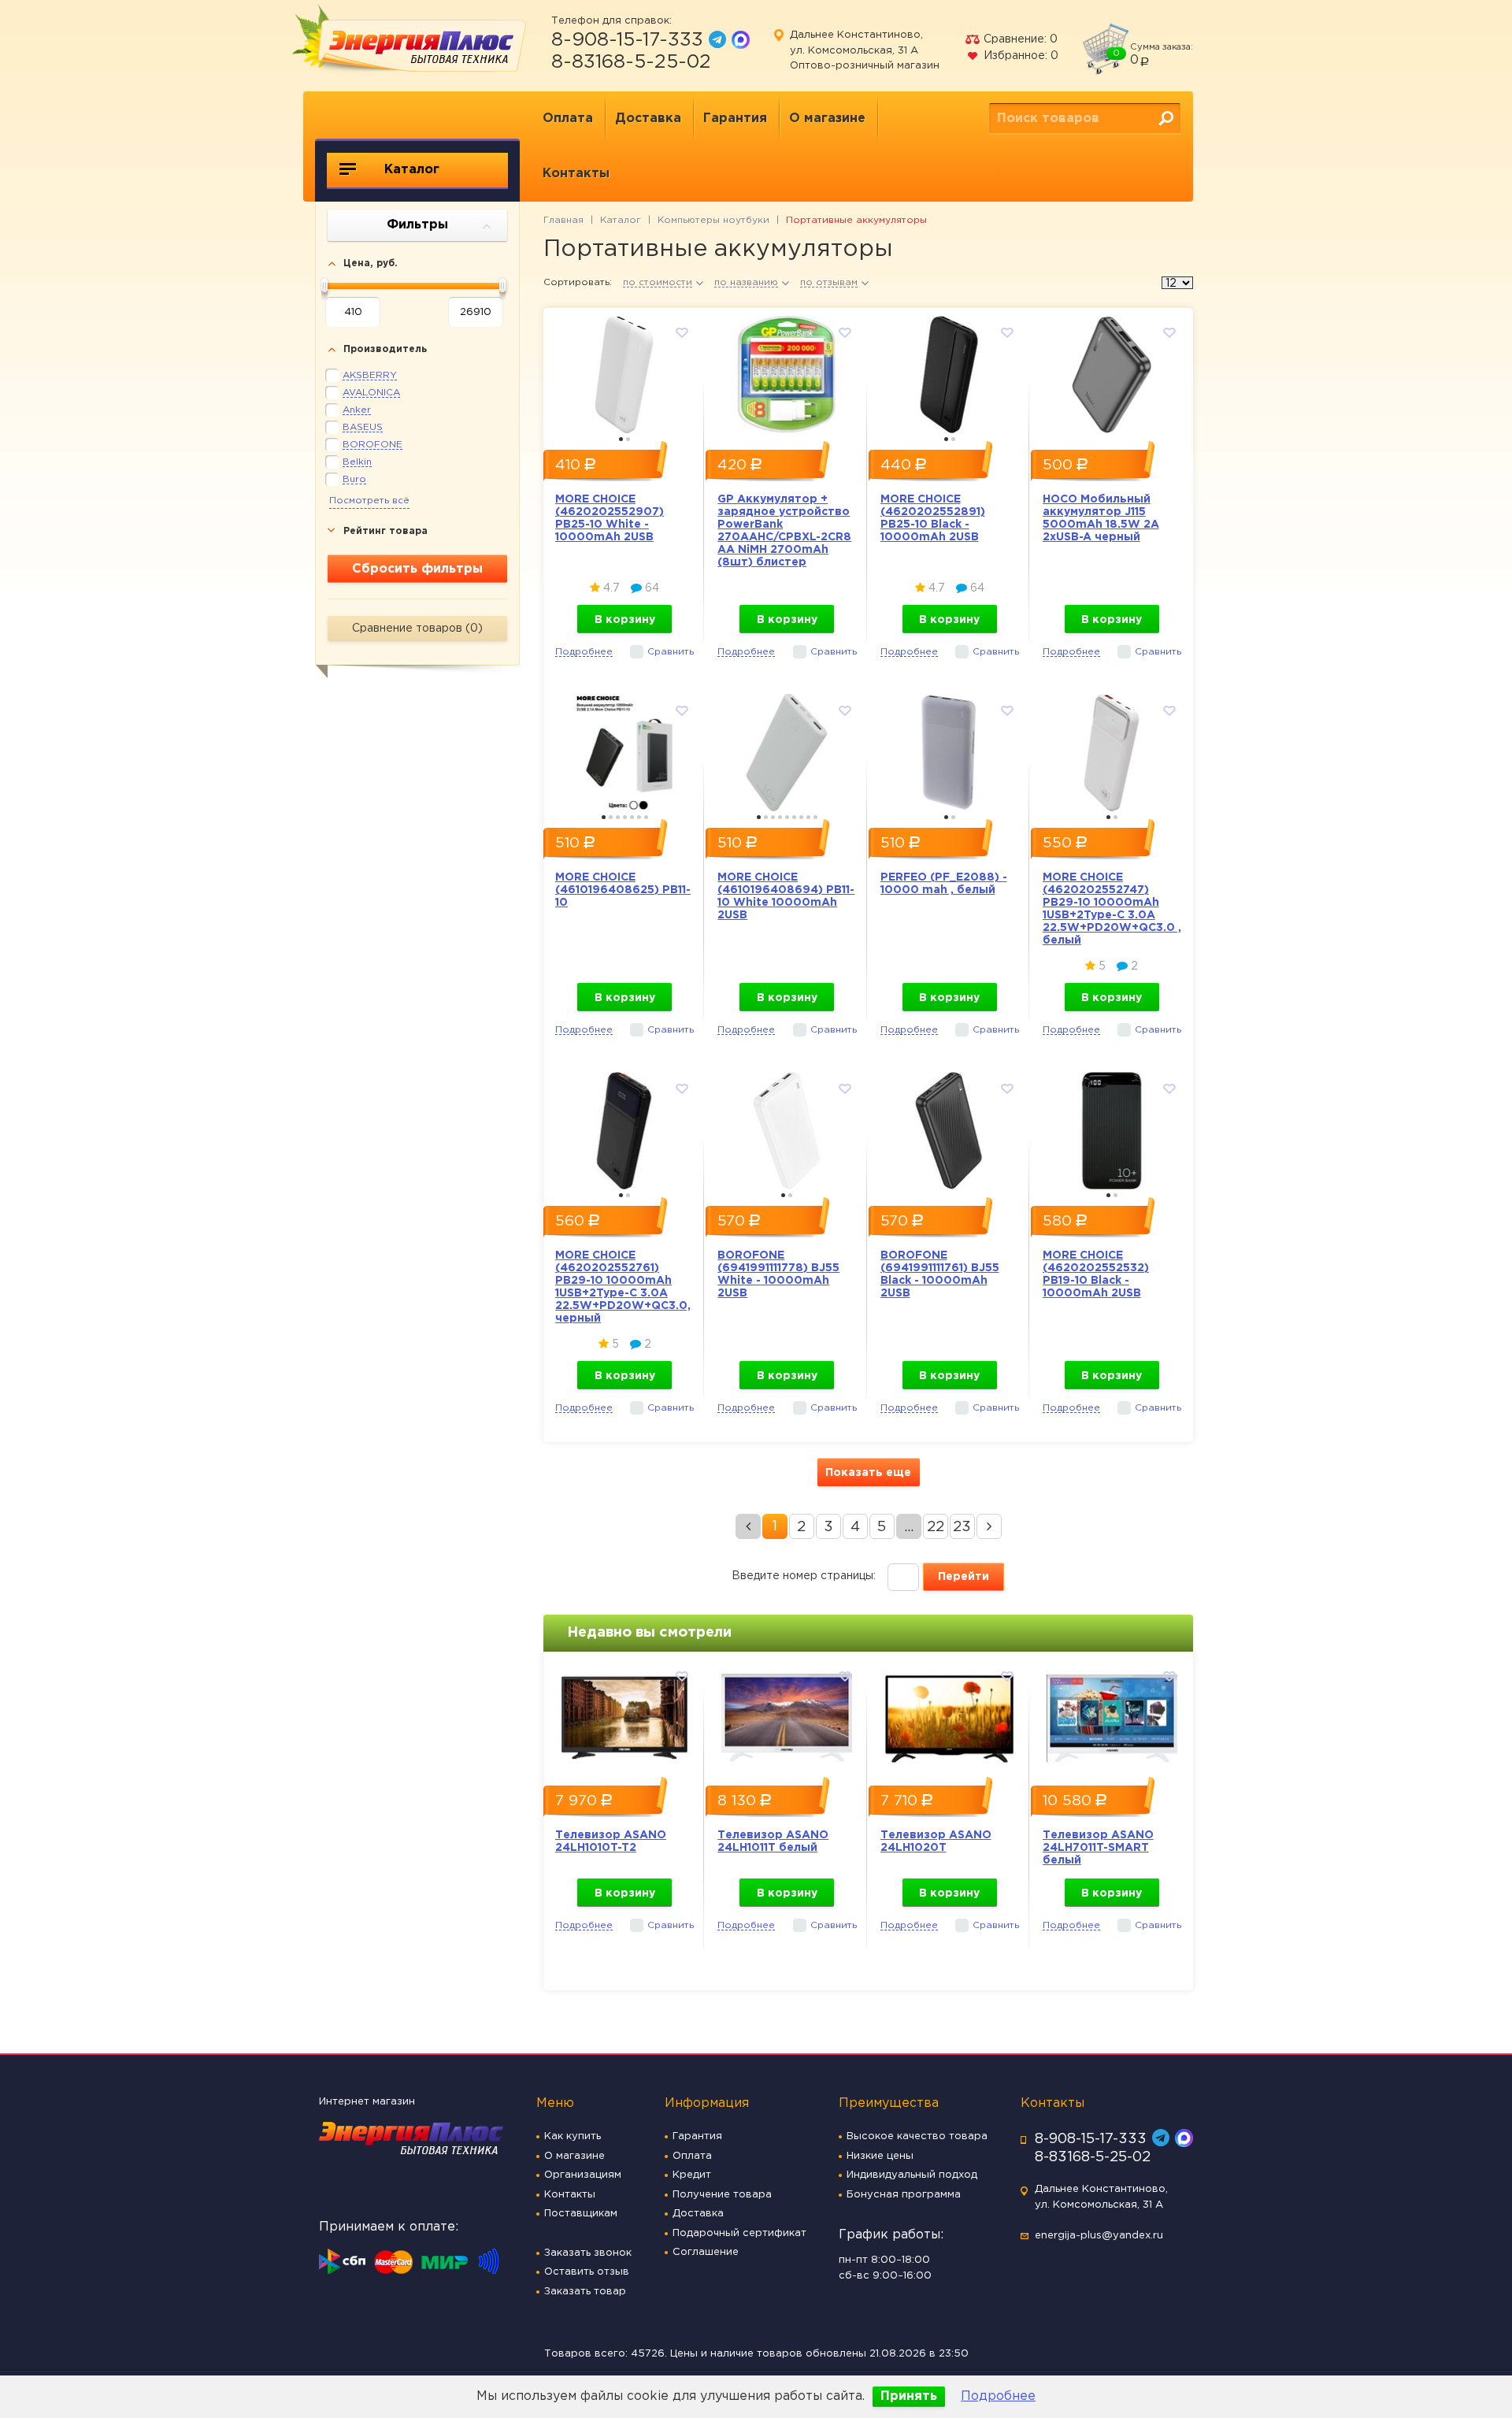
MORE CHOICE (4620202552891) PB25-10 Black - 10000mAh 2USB (933, 518)
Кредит (692, 2175)
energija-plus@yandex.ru (1099, 2236)
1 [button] (621, 439)
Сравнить (671, 652)
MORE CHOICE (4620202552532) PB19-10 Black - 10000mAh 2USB (1096, 1274)
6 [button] (639, 817)
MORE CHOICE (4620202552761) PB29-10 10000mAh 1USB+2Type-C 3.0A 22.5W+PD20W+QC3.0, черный (623, 1287)
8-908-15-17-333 (627, 40)
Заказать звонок (588, 2253)
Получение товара (722, 2195)
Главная (563, 220)
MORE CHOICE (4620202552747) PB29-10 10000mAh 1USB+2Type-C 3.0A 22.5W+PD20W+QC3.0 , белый (1112, 909)
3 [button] (618, 817)
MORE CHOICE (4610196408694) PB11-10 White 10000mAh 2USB (786, 896)
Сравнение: (1019, 39)
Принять (909, 2396)
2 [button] (628, 439)
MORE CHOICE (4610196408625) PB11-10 (623, 890)
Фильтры (417, 225)
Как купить (573, 2136)
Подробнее (998, 2396)
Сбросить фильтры (417, 569)
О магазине (827, 119)
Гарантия (735, 119)
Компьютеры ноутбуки (713, 220)
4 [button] (625, 817)
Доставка (648, 119)
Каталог (410, 170)
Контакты (576, 174)
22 (936, 1527)
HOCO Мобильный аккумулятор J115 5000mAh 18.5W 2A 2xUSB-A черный (1101, 518)
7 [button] (646, 817)
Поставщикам (581, 2214)
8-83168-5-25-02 (631, 62)
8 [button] (808, 817)
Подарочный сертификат (739, 2233)
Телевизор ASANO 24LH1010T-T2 (611, 1841)
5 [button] (632, 817)
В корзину (625, 620)
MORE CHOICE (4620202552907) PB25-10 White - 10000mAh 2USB (610, 518)
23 (962, 1527)
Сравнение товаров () (417, 629)
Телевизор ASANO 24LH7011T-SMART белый (1098, 1848)
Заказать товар (585, 2292)
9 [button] (815, 817)
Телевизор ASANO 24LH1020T (936, 1841)
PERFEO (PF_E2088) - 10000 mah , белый (944, 884)
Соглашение (706, 2252)
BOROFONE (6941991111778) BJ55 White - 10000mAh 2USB (778, 1274)
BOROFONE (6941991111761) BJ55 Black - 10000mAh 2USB (940, 1274)
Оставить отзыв (587, 2272)
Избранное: (1019, 56)
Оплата (568, 119)
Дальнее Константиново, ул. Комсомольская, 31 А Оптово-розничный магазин (865, 50)
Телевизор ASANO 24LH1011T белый (773, 1841)
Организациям (583, 2175)
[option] (624, 371)
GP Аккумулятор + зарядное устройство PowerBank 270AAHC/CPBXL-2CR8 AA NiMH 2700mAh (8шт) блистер (784, 531)
